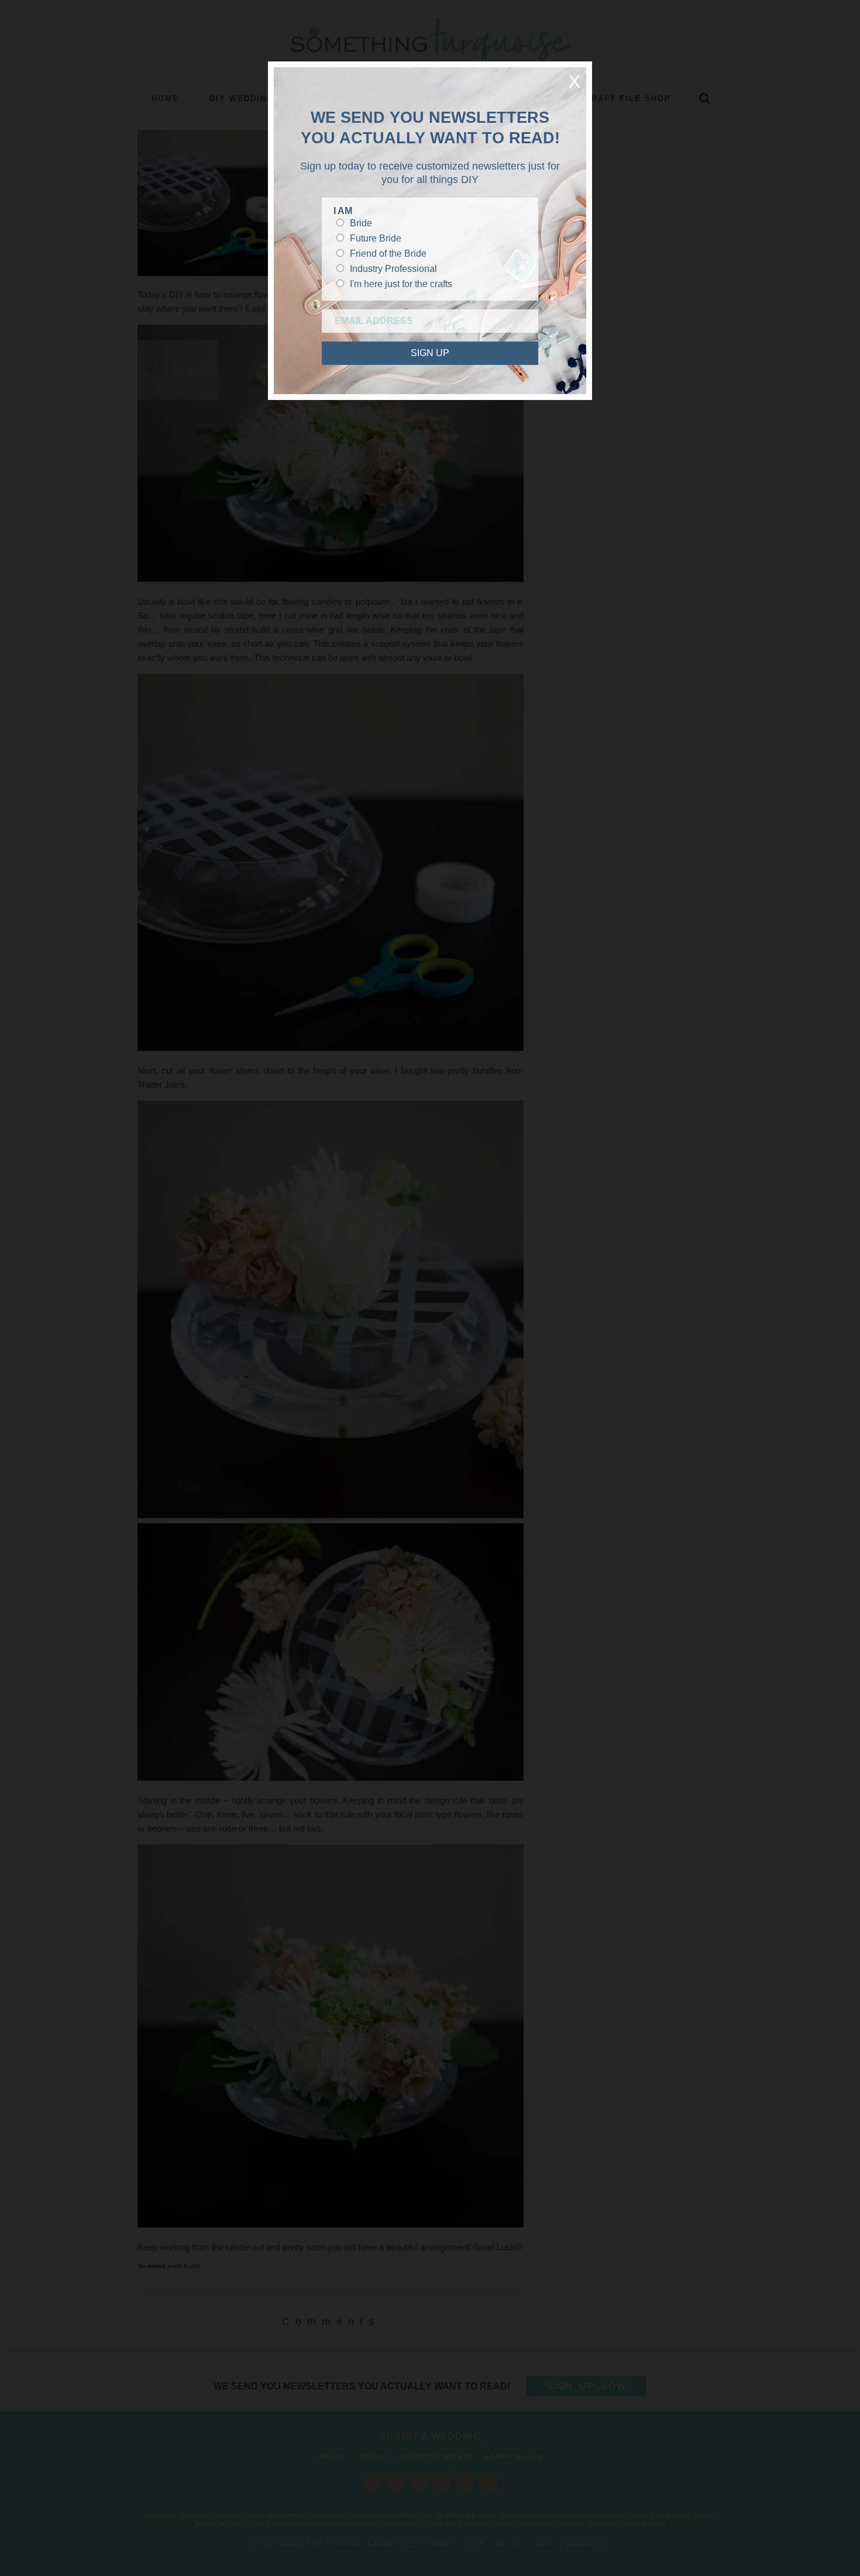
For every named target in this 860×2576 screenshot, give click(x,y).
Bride (361, 223)
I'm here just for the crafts (401, 284)
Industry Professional (393, 269)
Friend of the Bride (388, 254)
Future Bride (376, 238)
